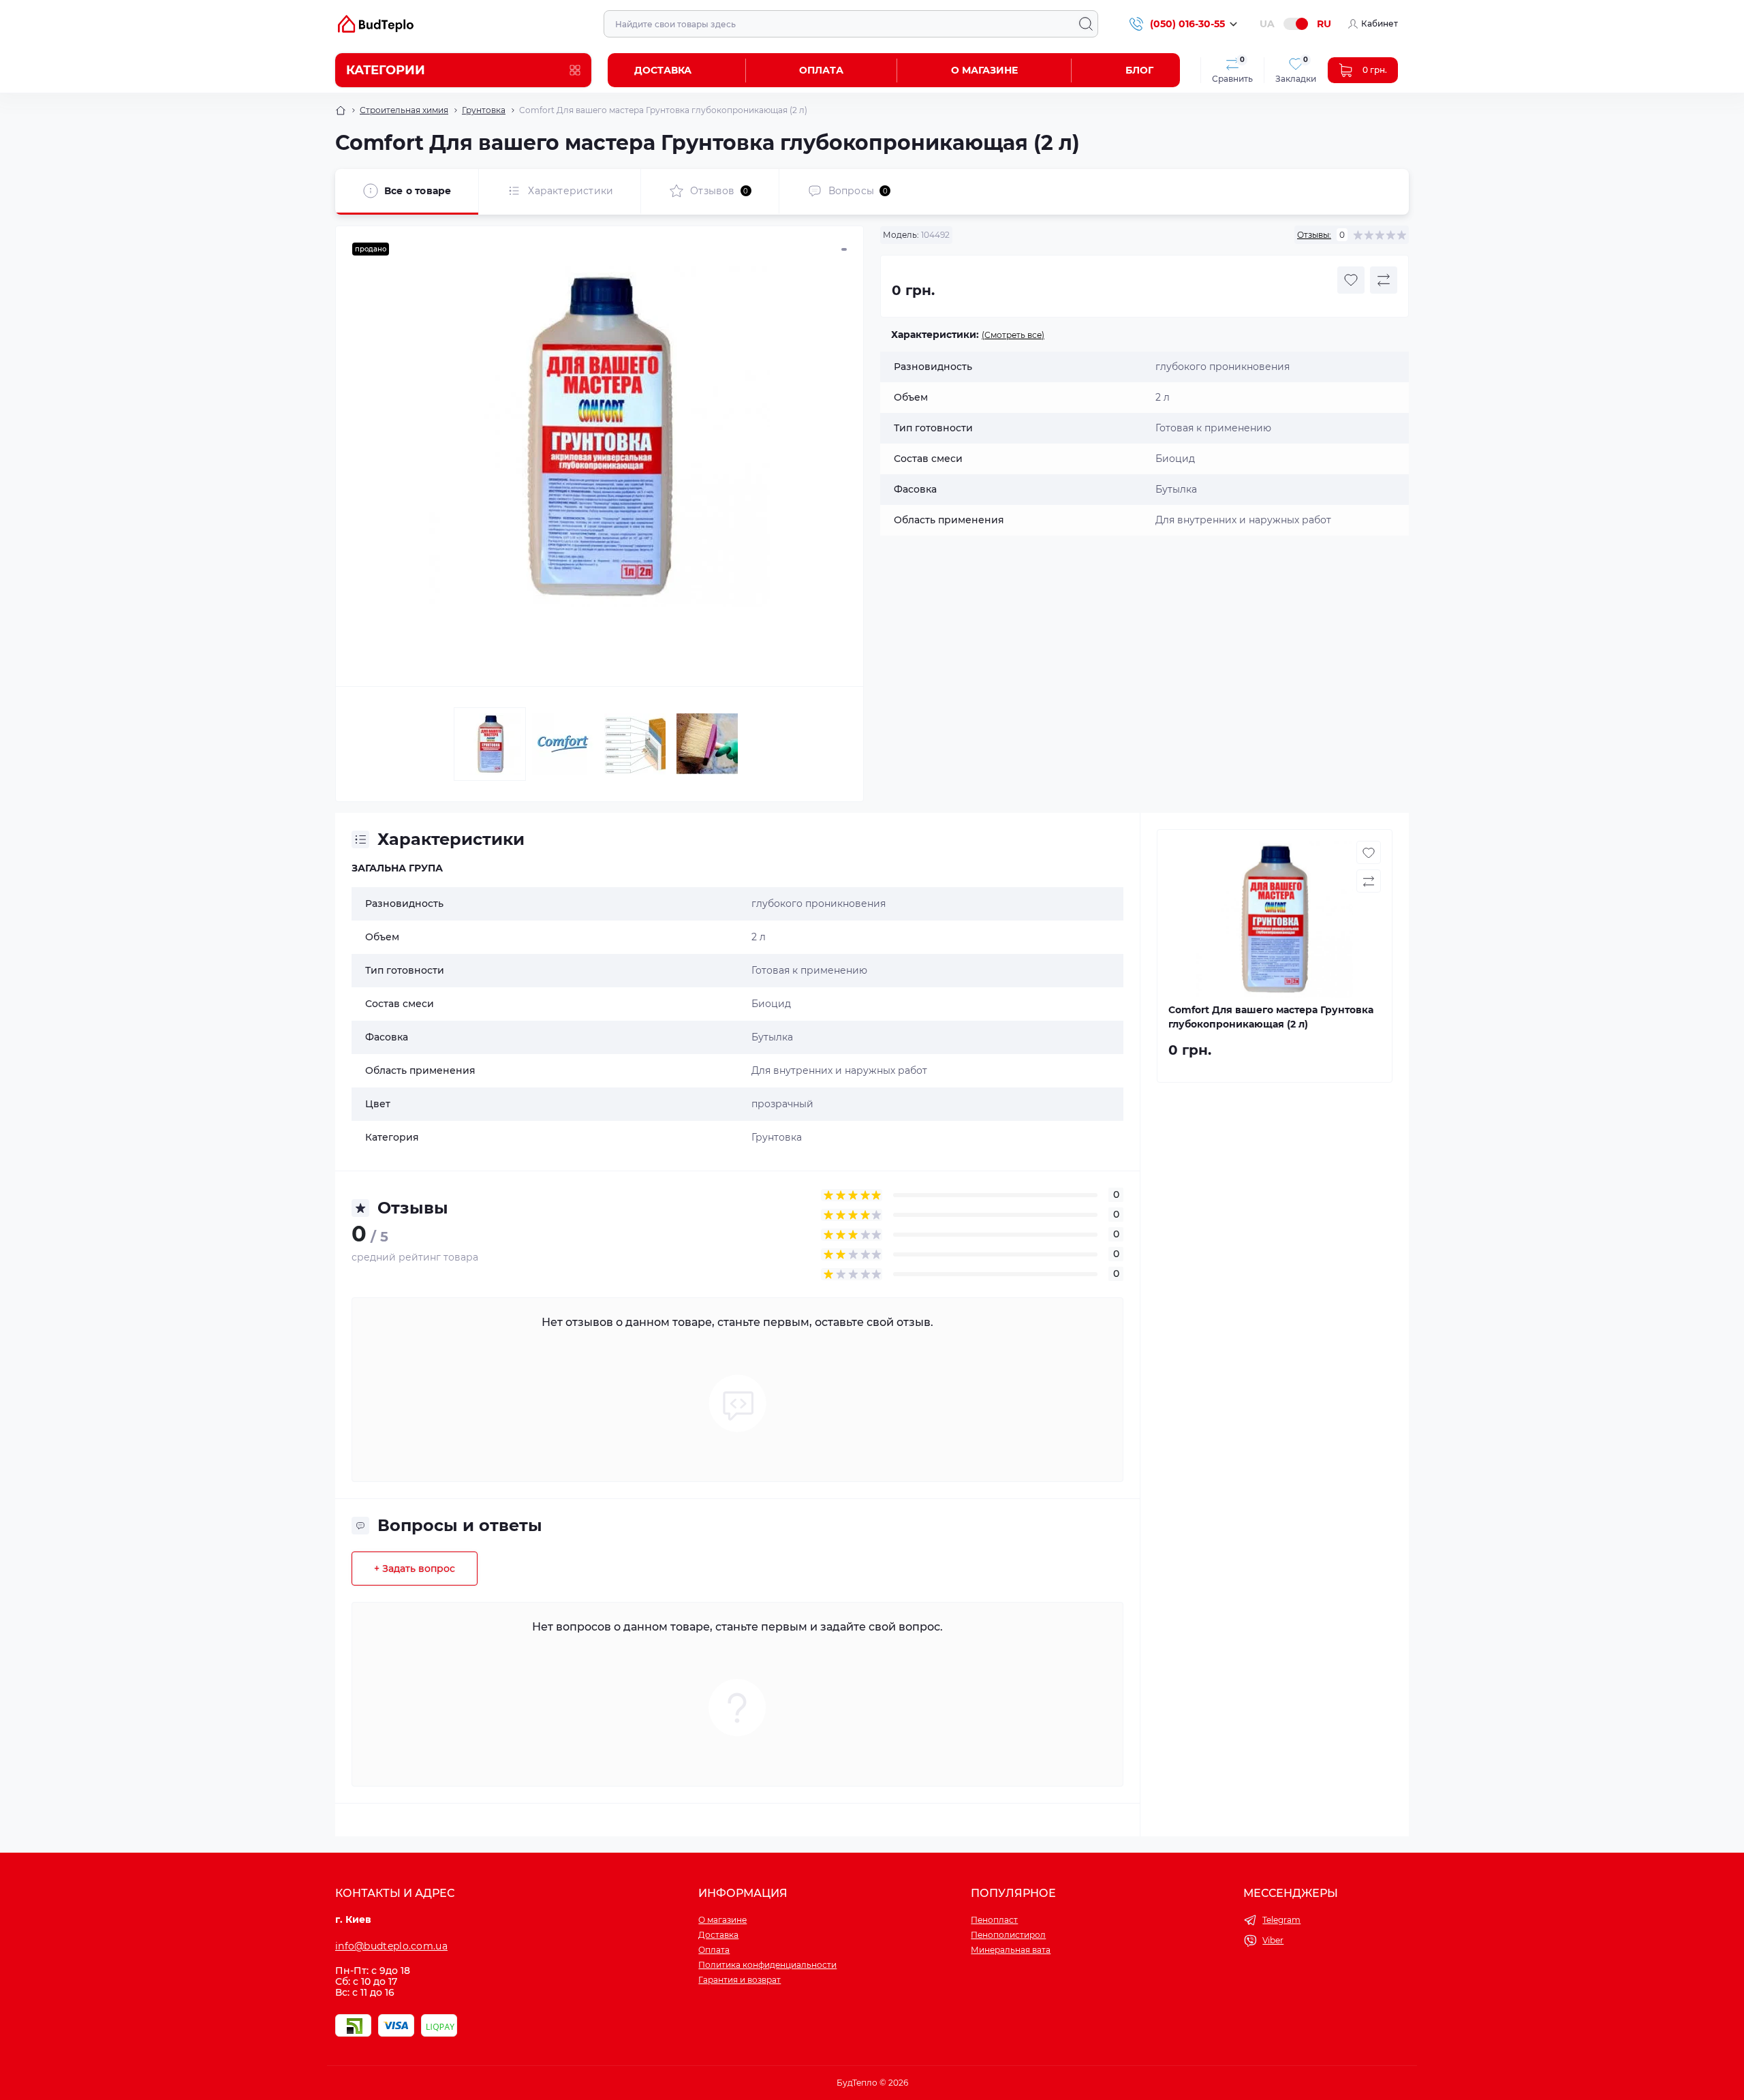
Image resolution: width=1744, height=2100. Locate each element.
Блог (1139, 70)
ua (1267, 24)
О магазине (984, 70)
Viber (1273, 1940)
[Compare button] (1384, 280)
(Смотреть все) (1013, 335)
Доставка (663, 70)
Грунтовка (484, 110)
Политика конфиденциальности (767, 1965)
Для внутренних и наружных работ (839, 1070)
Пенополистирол (1008, 1935)
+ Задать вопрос (415, 1569)
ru (1324, 24)
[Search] (1086, 24)
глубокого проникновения (819, 904)
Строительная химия (404, 110)
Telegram (1281, 1920)
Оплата (821, 70)
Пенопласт (994, 1920)
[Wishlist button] (1351, 280)
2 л (759, 937)
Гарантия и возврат (739, 1980)
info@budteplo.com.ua (391, 1946)
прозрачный (782, 1104)
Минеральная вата (1011, 1950)
